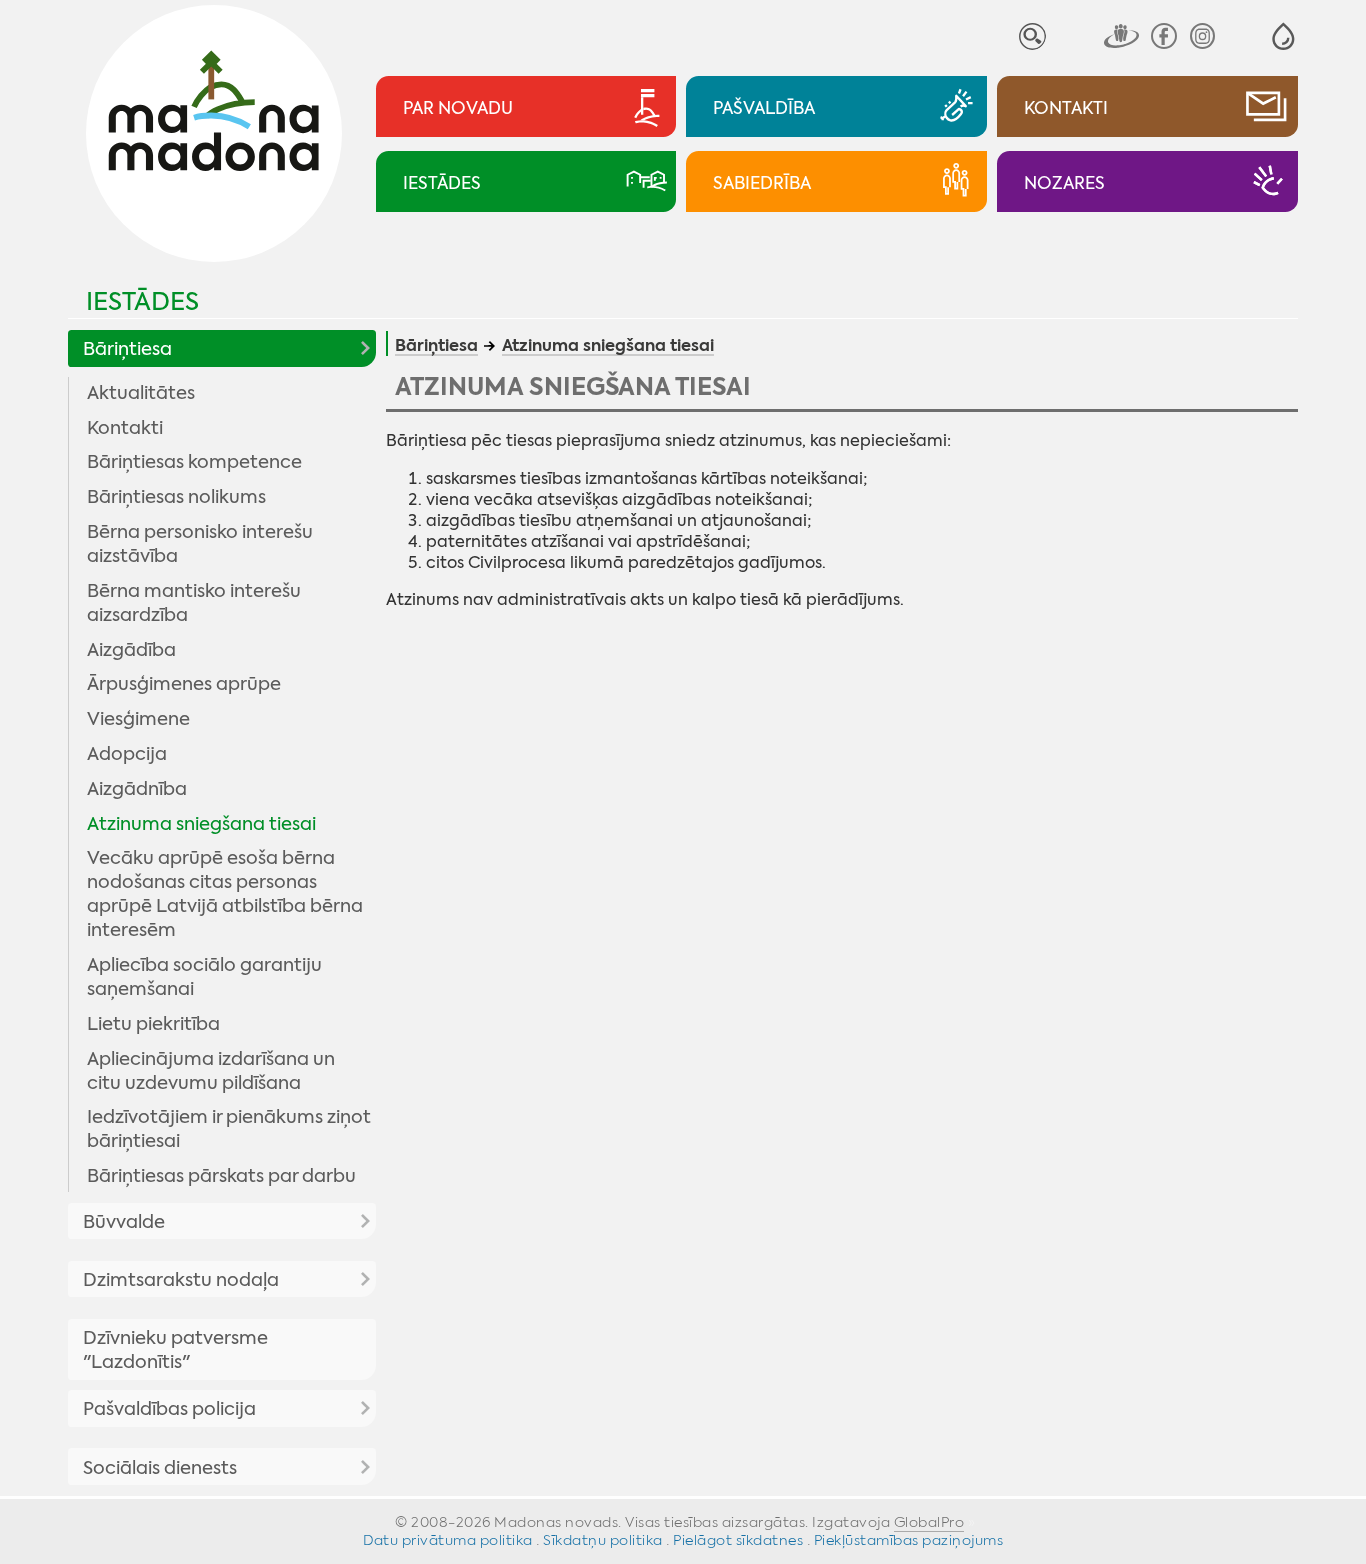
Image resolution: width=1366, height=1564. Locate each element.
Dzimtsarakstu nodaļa (181, 1280)
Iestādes (142, 301)
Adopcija (127, 754)
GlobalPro (929, 1522)
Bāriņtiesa (127, 349)
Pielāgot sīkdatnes (738, 1540)
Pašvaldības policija (169, 1409)
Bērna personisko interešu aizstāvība (200, 544)
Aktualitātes (141, 393)
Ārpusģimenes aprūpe (184, 684)
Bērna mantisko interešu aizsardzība (194, 603)
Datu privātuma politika (448, 1540)
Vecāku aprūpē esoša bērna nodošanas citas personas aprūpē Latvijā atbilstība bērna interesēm (225, 894)
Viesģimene (138, 719)
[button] (1283, 36)
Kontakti (125, 428)
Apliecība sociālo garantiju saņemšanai (204, 977)
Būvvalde (124, 1222)
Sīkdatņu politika (603, 1540)
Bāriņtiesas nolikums (176, 497)
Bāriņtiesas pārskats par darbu (221, 1176)
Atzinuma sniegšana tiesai (201, 824)
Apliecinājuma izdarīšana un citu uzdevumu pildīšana (211, 1071)
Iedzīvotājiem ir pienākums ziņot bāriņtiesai (229, 1129)
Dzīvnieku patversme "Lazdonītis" (175, 1350)
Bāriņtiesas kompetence (194, 462)
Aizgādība (131, 650)
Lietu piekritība (153, 1024)
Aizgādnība (137, 789)
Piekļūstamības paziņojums (909, 1540)
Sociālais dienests (160, 1468)
